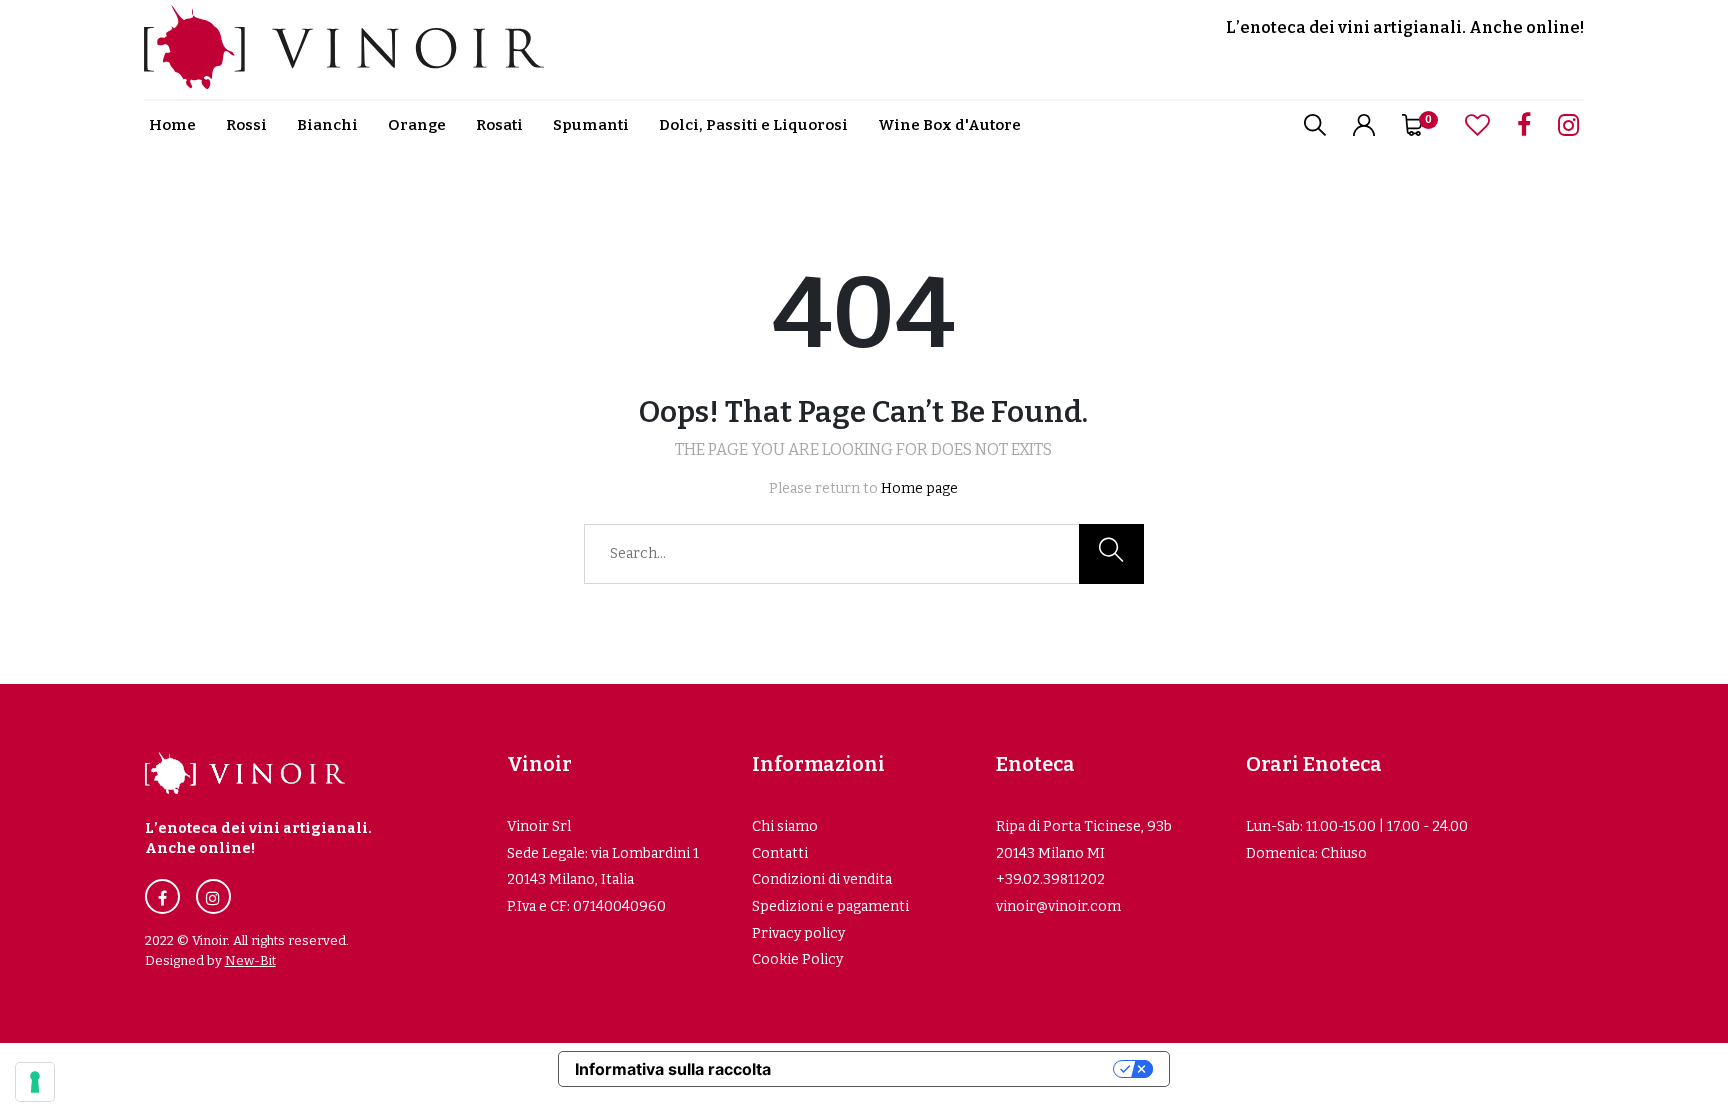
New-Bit (250, 960)
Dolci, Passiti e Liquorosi (753, 125)
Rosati (499, 125)
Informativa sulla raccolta (673, 1069)
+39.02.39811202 (1050, 879)
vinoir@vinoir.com (1058, 906)
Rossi (246, 125)
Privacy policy (798, 933)
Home (172, 125)
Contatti (780, 853)
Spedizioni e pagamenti (830, 906)
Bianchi (327, 125)
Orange (417, 125)
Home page (919, 488)
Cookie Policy (797, 959)
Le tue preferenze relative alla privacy (952, 1069)
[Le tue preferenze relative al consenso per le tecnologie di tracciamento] (35, 1082)
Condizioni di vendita (822, 879)
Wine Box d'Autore (949, 125)
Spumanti (591, 125)
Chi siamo (785, 826)
